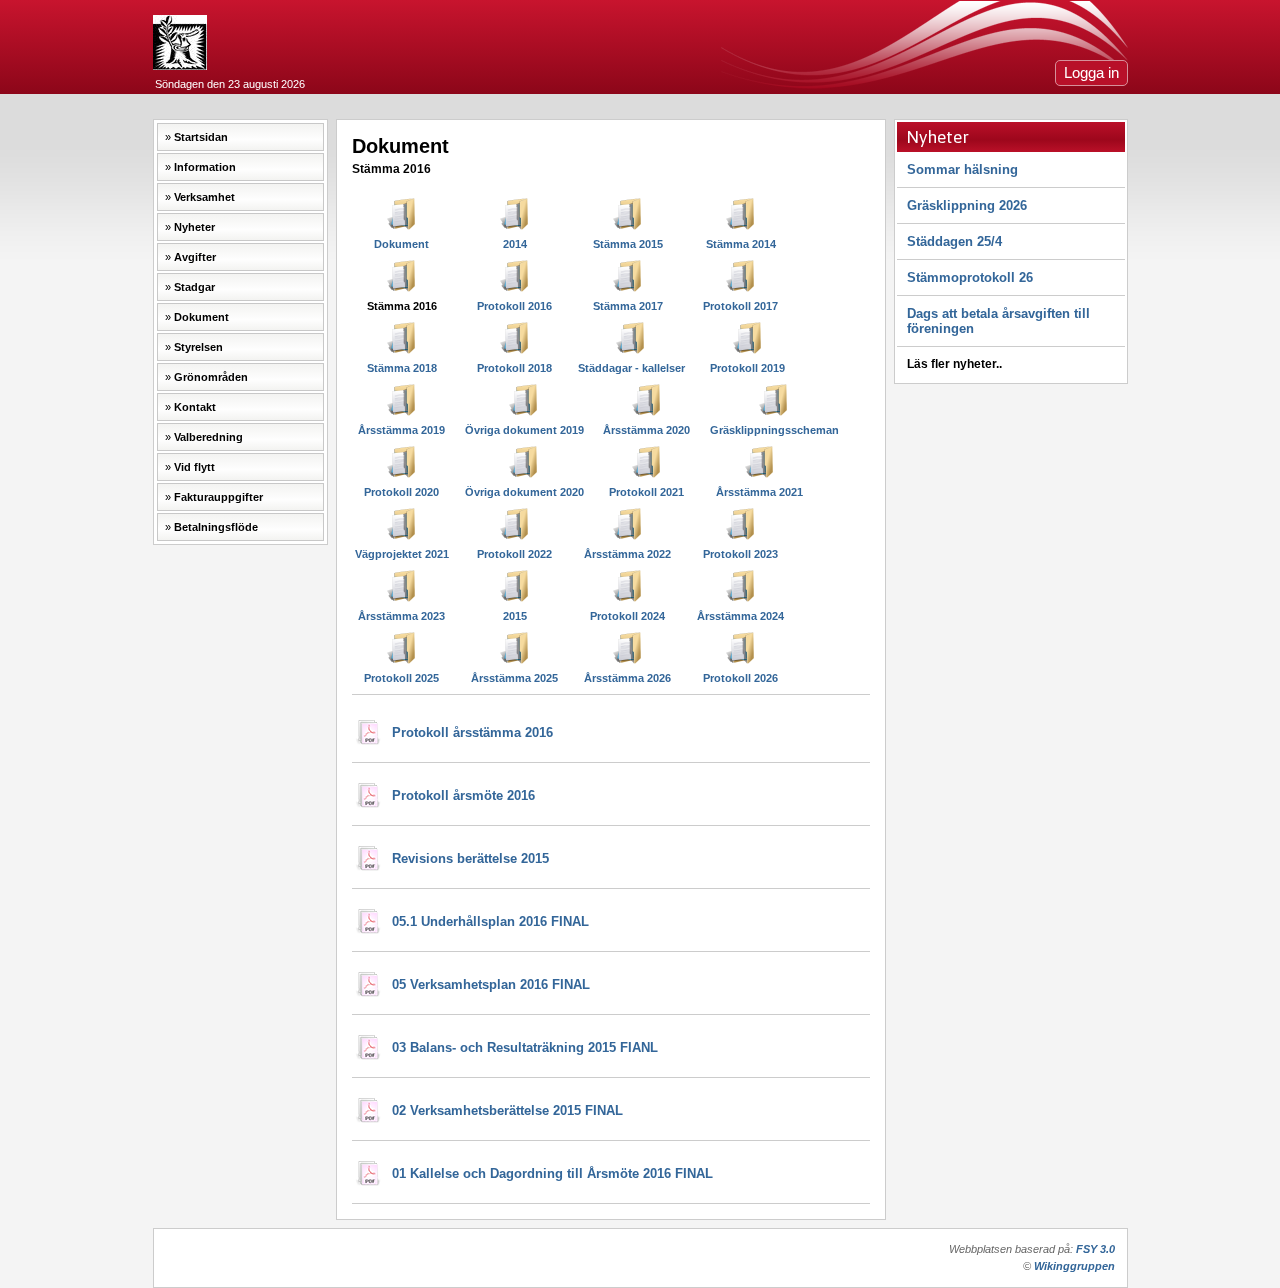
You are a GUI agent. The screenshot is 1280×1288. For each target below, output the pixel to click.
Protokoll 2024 (627, 616)
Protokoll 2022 (514, 554)
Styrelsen (198, 347)
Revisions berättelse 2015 (470, 858)
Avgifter (195, 257)
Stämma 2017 (628, 306)
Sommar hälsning (962, 169)
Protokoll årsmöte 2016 (463, 795)
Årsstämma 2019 (401, 430)
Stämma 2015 (628, 244)
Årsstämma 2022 (627, 554)
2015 (515, 616)
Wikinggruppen (1074, 1266)
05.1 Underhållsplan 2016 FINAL (490, 921)
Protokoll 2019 (747, 368)
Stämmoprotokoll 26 (970, 277)
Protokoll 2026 (740, 678)
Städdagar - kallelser (631, 368)
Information (205, 167)
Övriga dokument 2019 (524, 430)
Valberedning (208, 437)
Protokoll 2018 (514, 368)
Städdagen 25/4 (954, 241)
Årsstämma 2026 (627, 678)
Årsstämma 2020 (646, 430)
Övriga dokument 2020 (524, 492)
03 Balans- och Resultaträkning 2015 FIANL (525, 1047)
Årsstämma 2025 (514, 678)
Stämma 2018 (402, 368)
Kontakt (195, 407)
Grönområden (211, 377)
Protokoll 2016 (514, 306)
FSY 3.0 (1095, 1249)
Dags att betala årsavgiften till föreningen (998, 321)
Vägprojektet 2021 (402, 554)
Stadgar (194, 287)
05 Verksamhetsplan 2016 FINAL (491, 984)
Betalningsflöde (216, 527)
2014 (515, 244)
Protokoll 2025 (401, 678)
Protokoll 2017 (740, 306)
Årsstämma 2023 (401, 616)
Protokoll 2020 (401, 492)
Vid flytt (194, 467)
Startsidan (201, 137)
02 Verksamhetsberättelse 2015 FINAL (507, 1110)
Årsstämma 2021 (759, 492)
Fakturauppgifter (218, 497)
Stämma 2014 (741, 244)
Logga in (1091, 73)
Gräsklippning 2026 (967, 205)
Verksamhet (204, 197)
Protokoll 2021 (646, 492)
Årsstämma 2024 (740, 616)
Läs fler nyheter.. (954, 364)
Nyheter (194, 227)
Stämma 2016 (402, 306)
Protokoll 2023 (740, 554)
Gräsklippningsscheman (774, 430)
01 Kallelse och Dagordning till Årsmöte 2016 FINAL (552, 1173)
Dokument (201, 317)
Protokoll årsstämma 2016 (472, 732)
